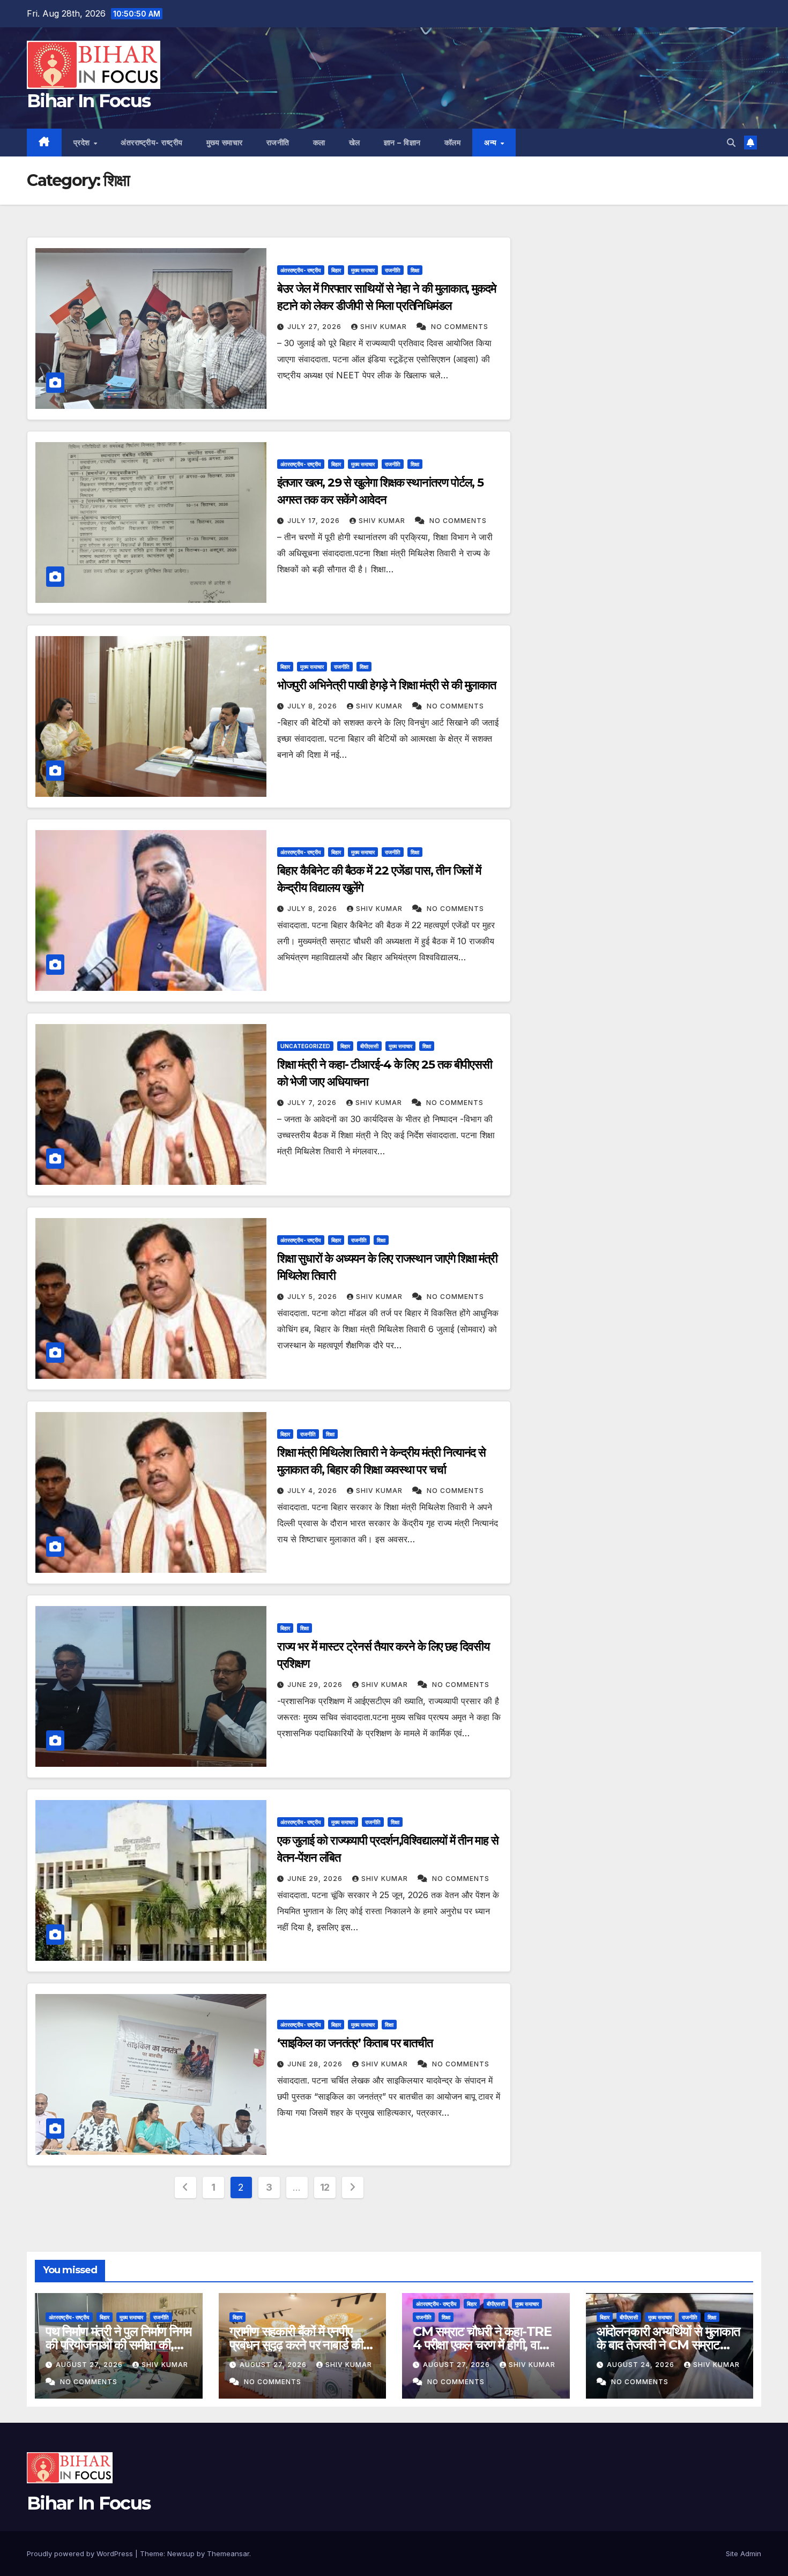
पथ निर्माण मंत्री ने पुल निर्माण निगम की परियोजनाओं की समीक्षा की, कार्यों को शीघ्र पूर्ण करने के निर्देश (118, 2345)
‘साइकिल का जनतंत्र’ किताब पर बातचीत (355, 2043)
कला (319, 143)
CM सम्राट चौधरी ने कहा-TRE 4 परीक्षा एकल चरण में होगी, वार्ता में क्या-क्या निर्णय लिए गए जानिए (485, 2345)
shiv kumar (385, 327)
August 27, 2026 (90, 2365)
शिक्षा (415, 270)
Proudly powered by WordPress (81, 2553)
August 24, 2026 (642, 2365)
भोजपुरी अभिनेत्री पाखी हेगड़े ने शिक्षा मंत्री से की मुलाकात (387, 685)
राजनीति (278, 143)
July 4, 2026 (313, 1491)
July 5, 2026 (313, 1297)
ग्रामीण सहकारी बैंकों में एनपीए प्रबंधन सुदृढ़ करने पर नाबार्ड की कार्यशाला (296, 2345)
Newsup (181, 2553)
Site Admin (744, 2553)
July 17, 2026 (315, 521)
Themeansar (228, 2553)
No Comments (460, 327)
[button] (731, 143)
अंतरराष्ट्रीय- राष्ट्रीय (152, 143)
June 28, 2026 (316, 2064)
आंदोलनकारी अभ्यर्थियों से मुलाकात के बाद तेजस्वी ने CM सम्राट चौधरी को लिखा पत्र (668, 2345)
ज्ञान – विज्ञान (402, 143)
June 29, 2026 (316, 1685)
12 (325, 2187)
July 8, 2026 (313, 706)
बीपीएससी (369, 1046)
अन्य (492, 143)
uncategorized (305, 1046)
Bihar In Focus (88, 101)
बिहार (336, 270)
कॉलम (453, 143)
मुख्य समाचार (225, 143)
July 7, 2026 (313, 1103)
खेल (355, 143)
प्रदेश (83, 143)
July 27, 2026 (315, 327)
